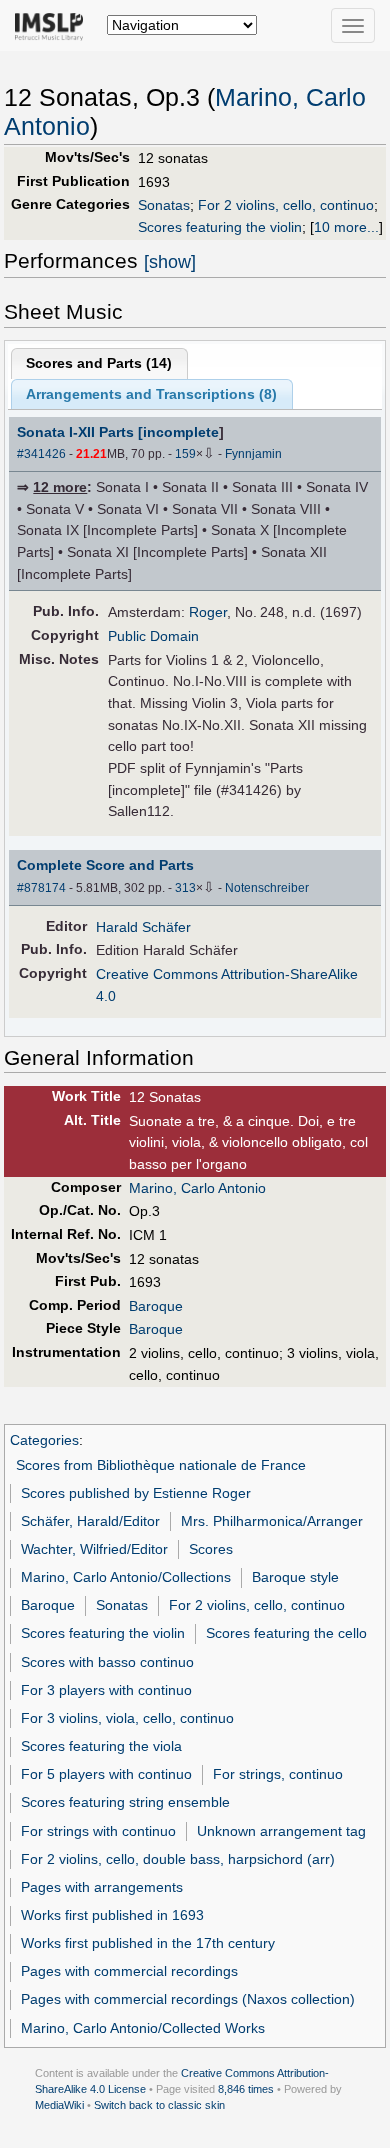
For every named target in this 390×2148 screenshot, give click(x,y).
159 (185, 454)
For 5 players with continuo (106, 1774)
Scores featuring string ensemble (125, 1802)
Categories (44, 1440)
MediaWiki (59, 2105)
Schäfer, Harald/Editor (90, 1521)
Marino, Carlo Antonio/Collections (126, 1577)
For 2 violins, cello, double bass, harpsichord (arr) (178, 1859)
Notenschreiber (267, 888)
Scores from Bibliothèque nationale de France (161, 1465)
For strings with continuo (98, 1831)
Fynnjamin (253, 454)
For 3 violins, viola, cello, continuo (127, 1718)
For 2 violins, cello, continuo (286, 205)
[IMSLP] (53, 25)
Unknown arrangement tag (281, 1831)
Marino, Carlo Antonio (197, 1188)
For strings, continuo (278, 1774)
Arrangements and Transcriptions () (151, 394)
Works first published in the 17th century (148, 1943)
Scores (211, 1549)
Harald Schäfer (143, 927)
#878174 (41, 888)
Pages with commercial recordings (129, 1971)
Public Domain (153, 636)
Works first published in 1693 (112, 1915)
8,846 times (246, 2089)
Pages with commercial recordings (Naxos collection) (188, 1999)
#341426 (41, 454)
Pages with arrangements (102, 1887)
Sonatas (164, 205)
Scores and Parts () (99, 363)
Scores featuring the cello (286, 1633)
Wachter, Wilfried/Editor (94, 1549)
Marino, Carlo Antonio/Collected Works (143, 2028)
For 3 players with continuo (106, 1690)
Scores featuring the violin (220, 227)
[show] (170, 262)
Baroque (156, 1306)
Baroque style (295, 1577)
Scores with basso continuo (107, 1662)
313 (185, 888)
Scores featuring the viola (101, 1746)
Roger (208, 612)
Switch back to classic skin (159, 2105)
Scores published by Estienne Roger (136, 1493)
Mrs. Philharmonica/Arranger (272, 1521)
